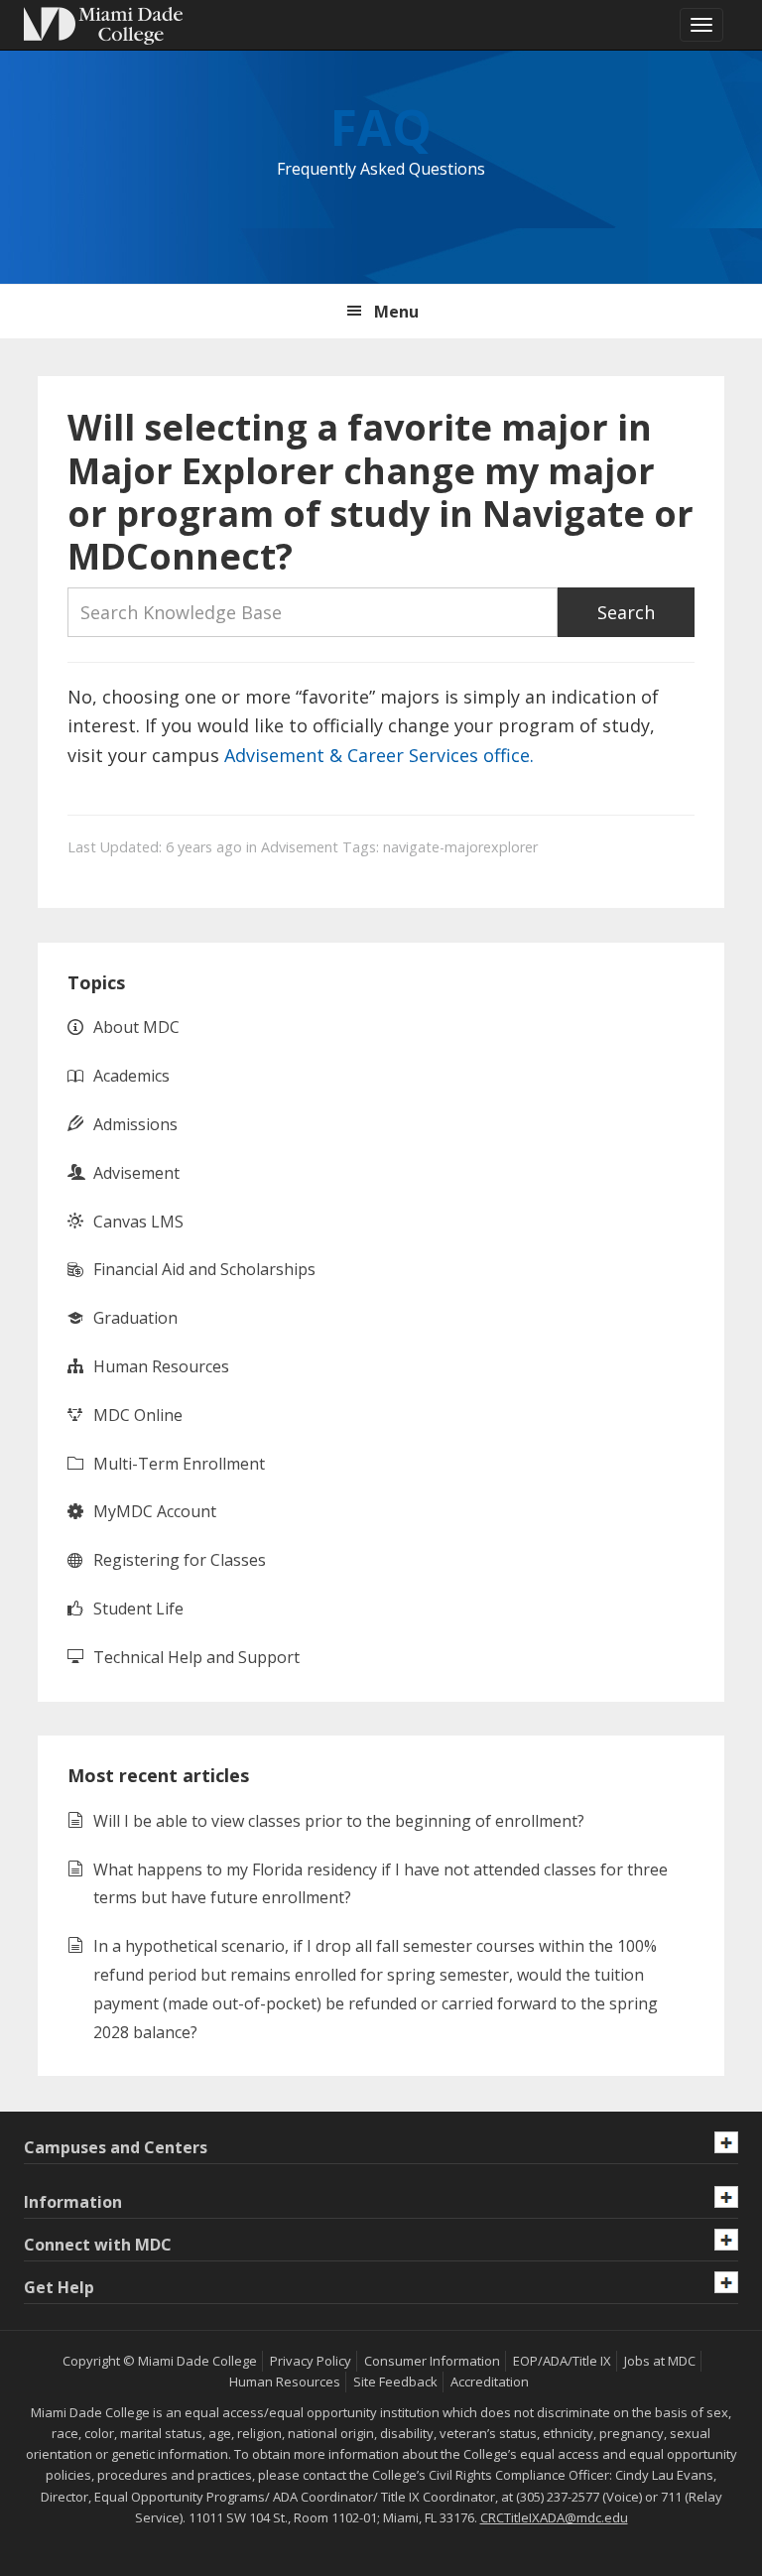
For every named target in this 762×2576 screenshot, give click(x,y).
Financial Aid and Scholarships (204, 1269)
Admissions (135, 1124)
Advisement (300, 847)
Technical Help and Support (196, 1657)
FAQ (381, 127)
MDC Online (138, 1415)
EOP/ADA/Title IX (562, 2361)
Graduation (135, 1318)
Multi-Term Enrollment (179, 1464)
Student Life (138, 1609)
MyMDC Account (155, 1511)
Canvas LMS (138, 1222)
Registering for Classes (180, 1560)
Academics (131, 1076)
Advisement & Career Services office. (377, 755)
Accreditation (490, 2382)
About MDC (136, 1027)
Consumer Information (432, 2361)
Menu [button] (396, 312)
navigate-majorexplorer (460, 847)
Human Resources (161, 1366)
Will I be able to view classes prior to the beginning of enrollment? (339, 1821)
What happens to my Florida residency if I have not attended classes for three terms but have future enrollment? (381, 1884)
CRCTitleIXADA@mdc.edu (554, 2517)
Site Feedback (395, 2382)
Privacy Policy (311, 2361)
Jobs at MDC (660, 2361)
